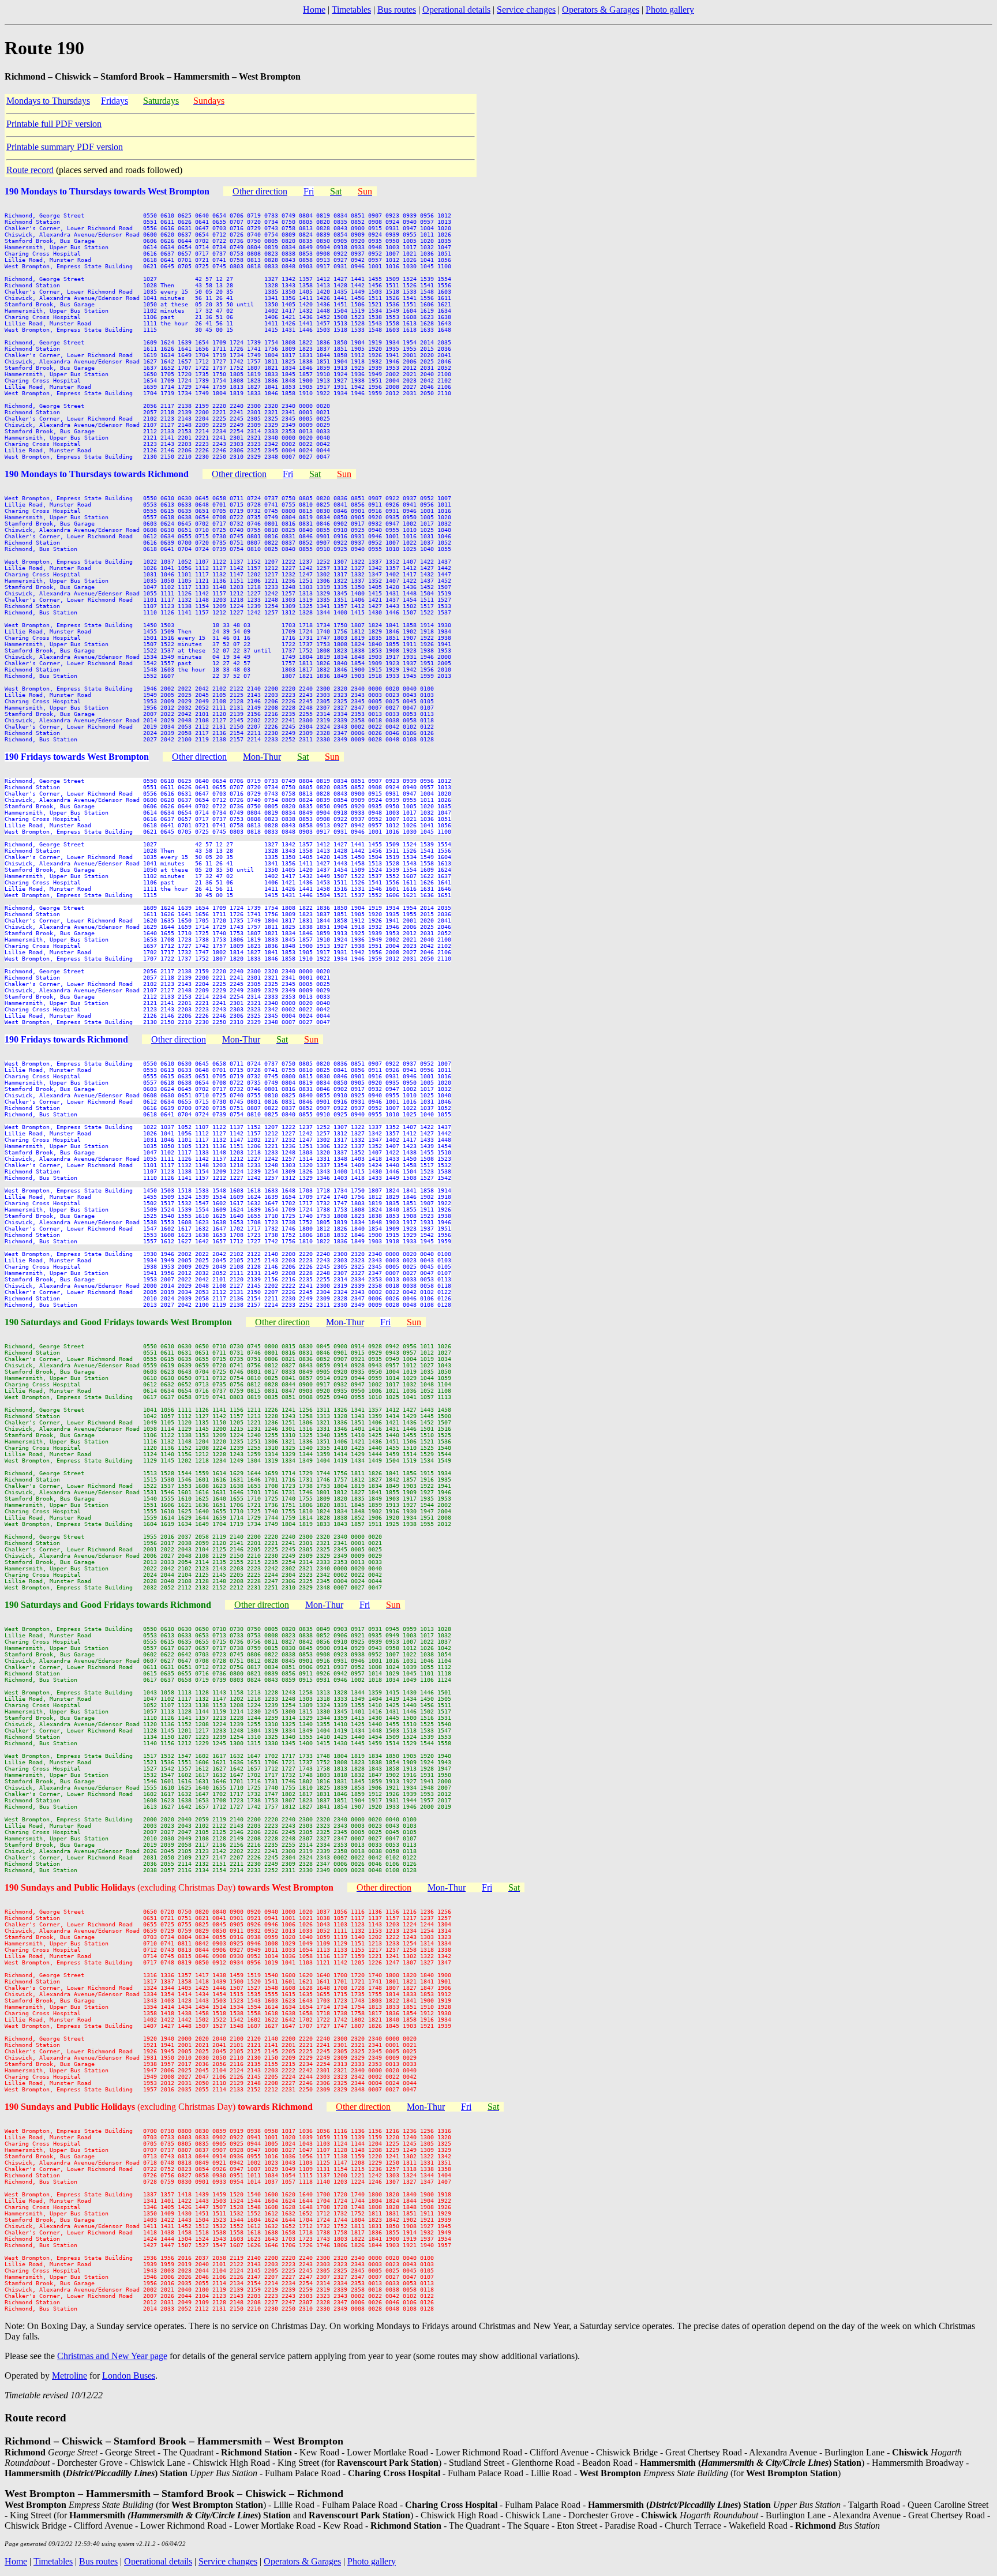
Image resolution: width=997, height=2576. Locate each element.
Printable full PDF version (54, 124)
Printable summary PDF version (65, 147)
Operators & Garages (601, 10)
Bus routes (397, 10)
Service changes (526, 10)
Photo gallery (670, 10)
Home (314, 10)
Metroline (70, 2376)
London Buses (129, 2376)
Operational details (456, 10)
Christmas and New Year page (112, 2356)
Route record (30, 170)
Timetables (351, 10)
